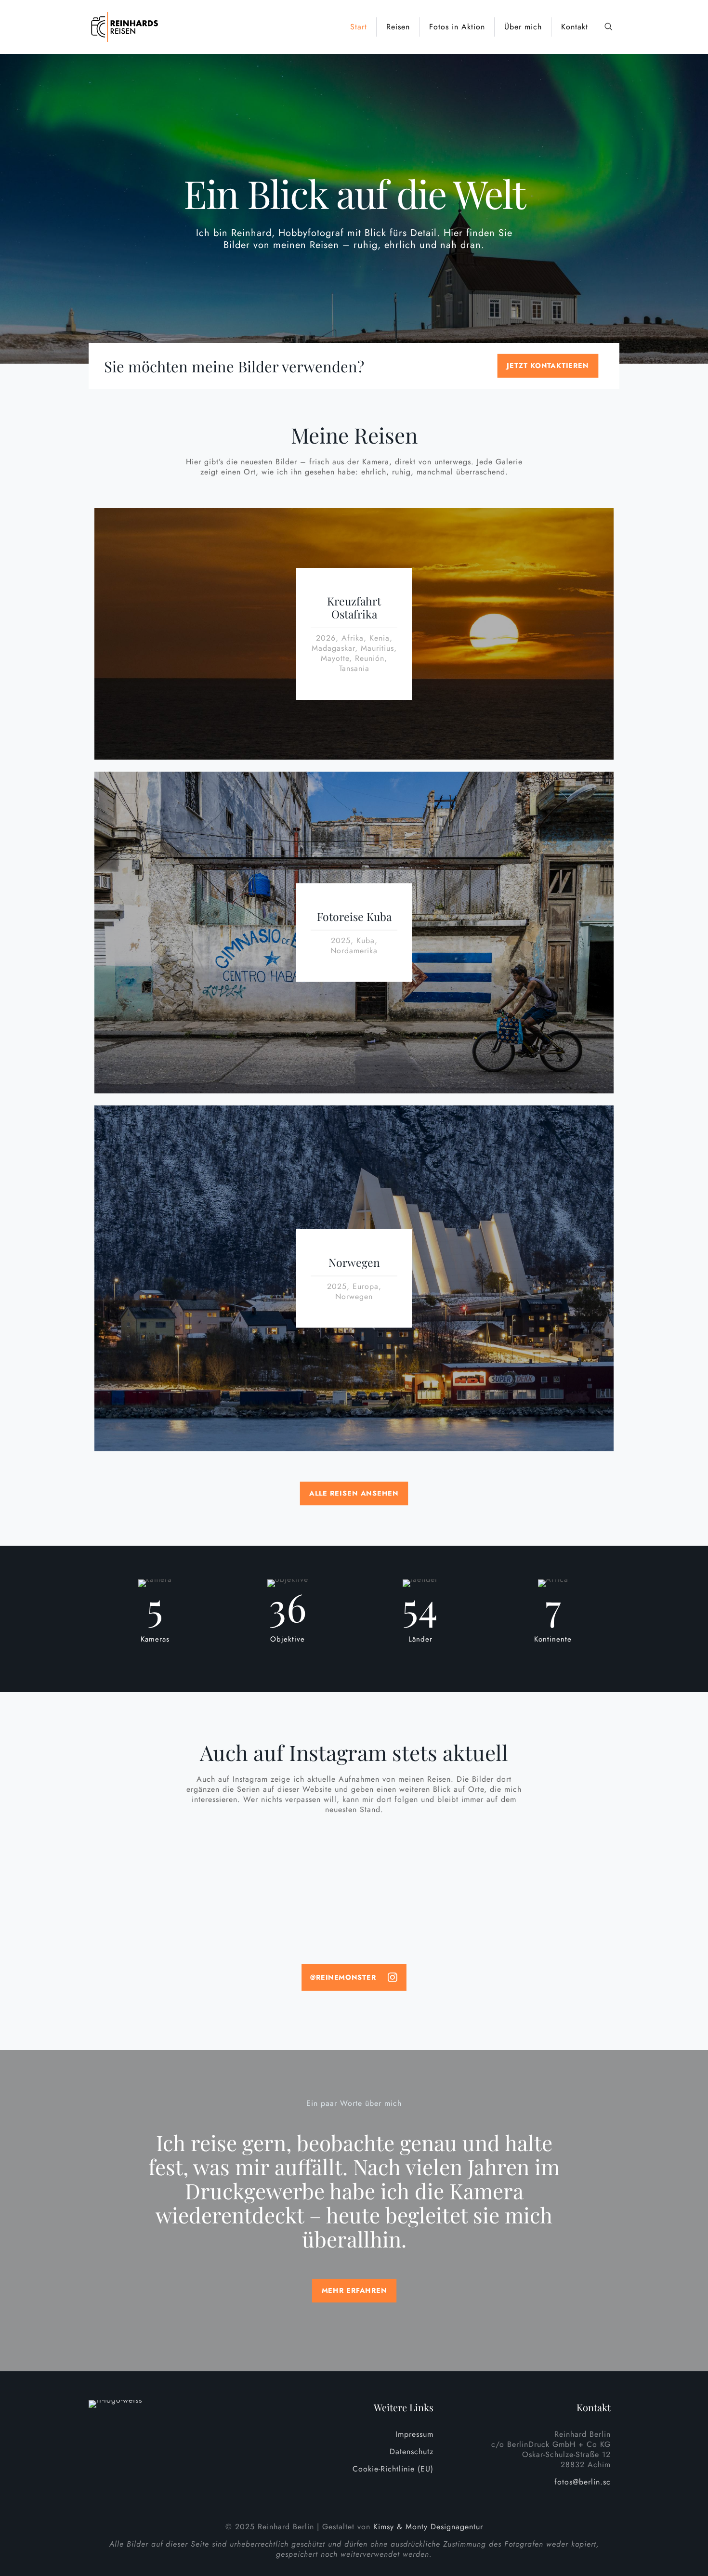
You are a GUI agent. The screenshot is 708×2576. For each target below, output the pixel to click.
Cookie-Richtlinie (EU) (393, 2469)
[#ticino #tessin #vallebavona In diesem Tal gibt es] (420, 1915)
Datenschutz (412, 2451)
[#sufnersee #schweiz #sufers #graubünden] (288, 1905)
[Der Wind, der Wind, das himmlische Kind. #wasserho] (551, 1910)
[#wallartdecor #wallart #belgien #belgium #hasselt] (288, 1879)
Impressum (414, 2434)
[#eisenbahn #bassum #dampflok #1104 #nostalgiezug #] (157, 1910)
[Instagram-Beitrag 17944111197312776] (157, 1854)
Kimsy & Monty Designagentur (428, 2527)
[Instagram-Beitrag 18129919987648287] (288, 1854)
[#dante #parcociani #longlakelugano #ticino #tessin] (420, 1854)
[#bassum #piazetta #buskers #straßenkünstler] (420, 1879)
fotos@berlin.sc (583, 2482)
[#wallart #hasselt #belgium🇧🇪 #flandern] (157, 1879)
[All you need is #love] (551, 1849)
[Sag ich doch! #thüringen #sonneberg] (551, 1879)
